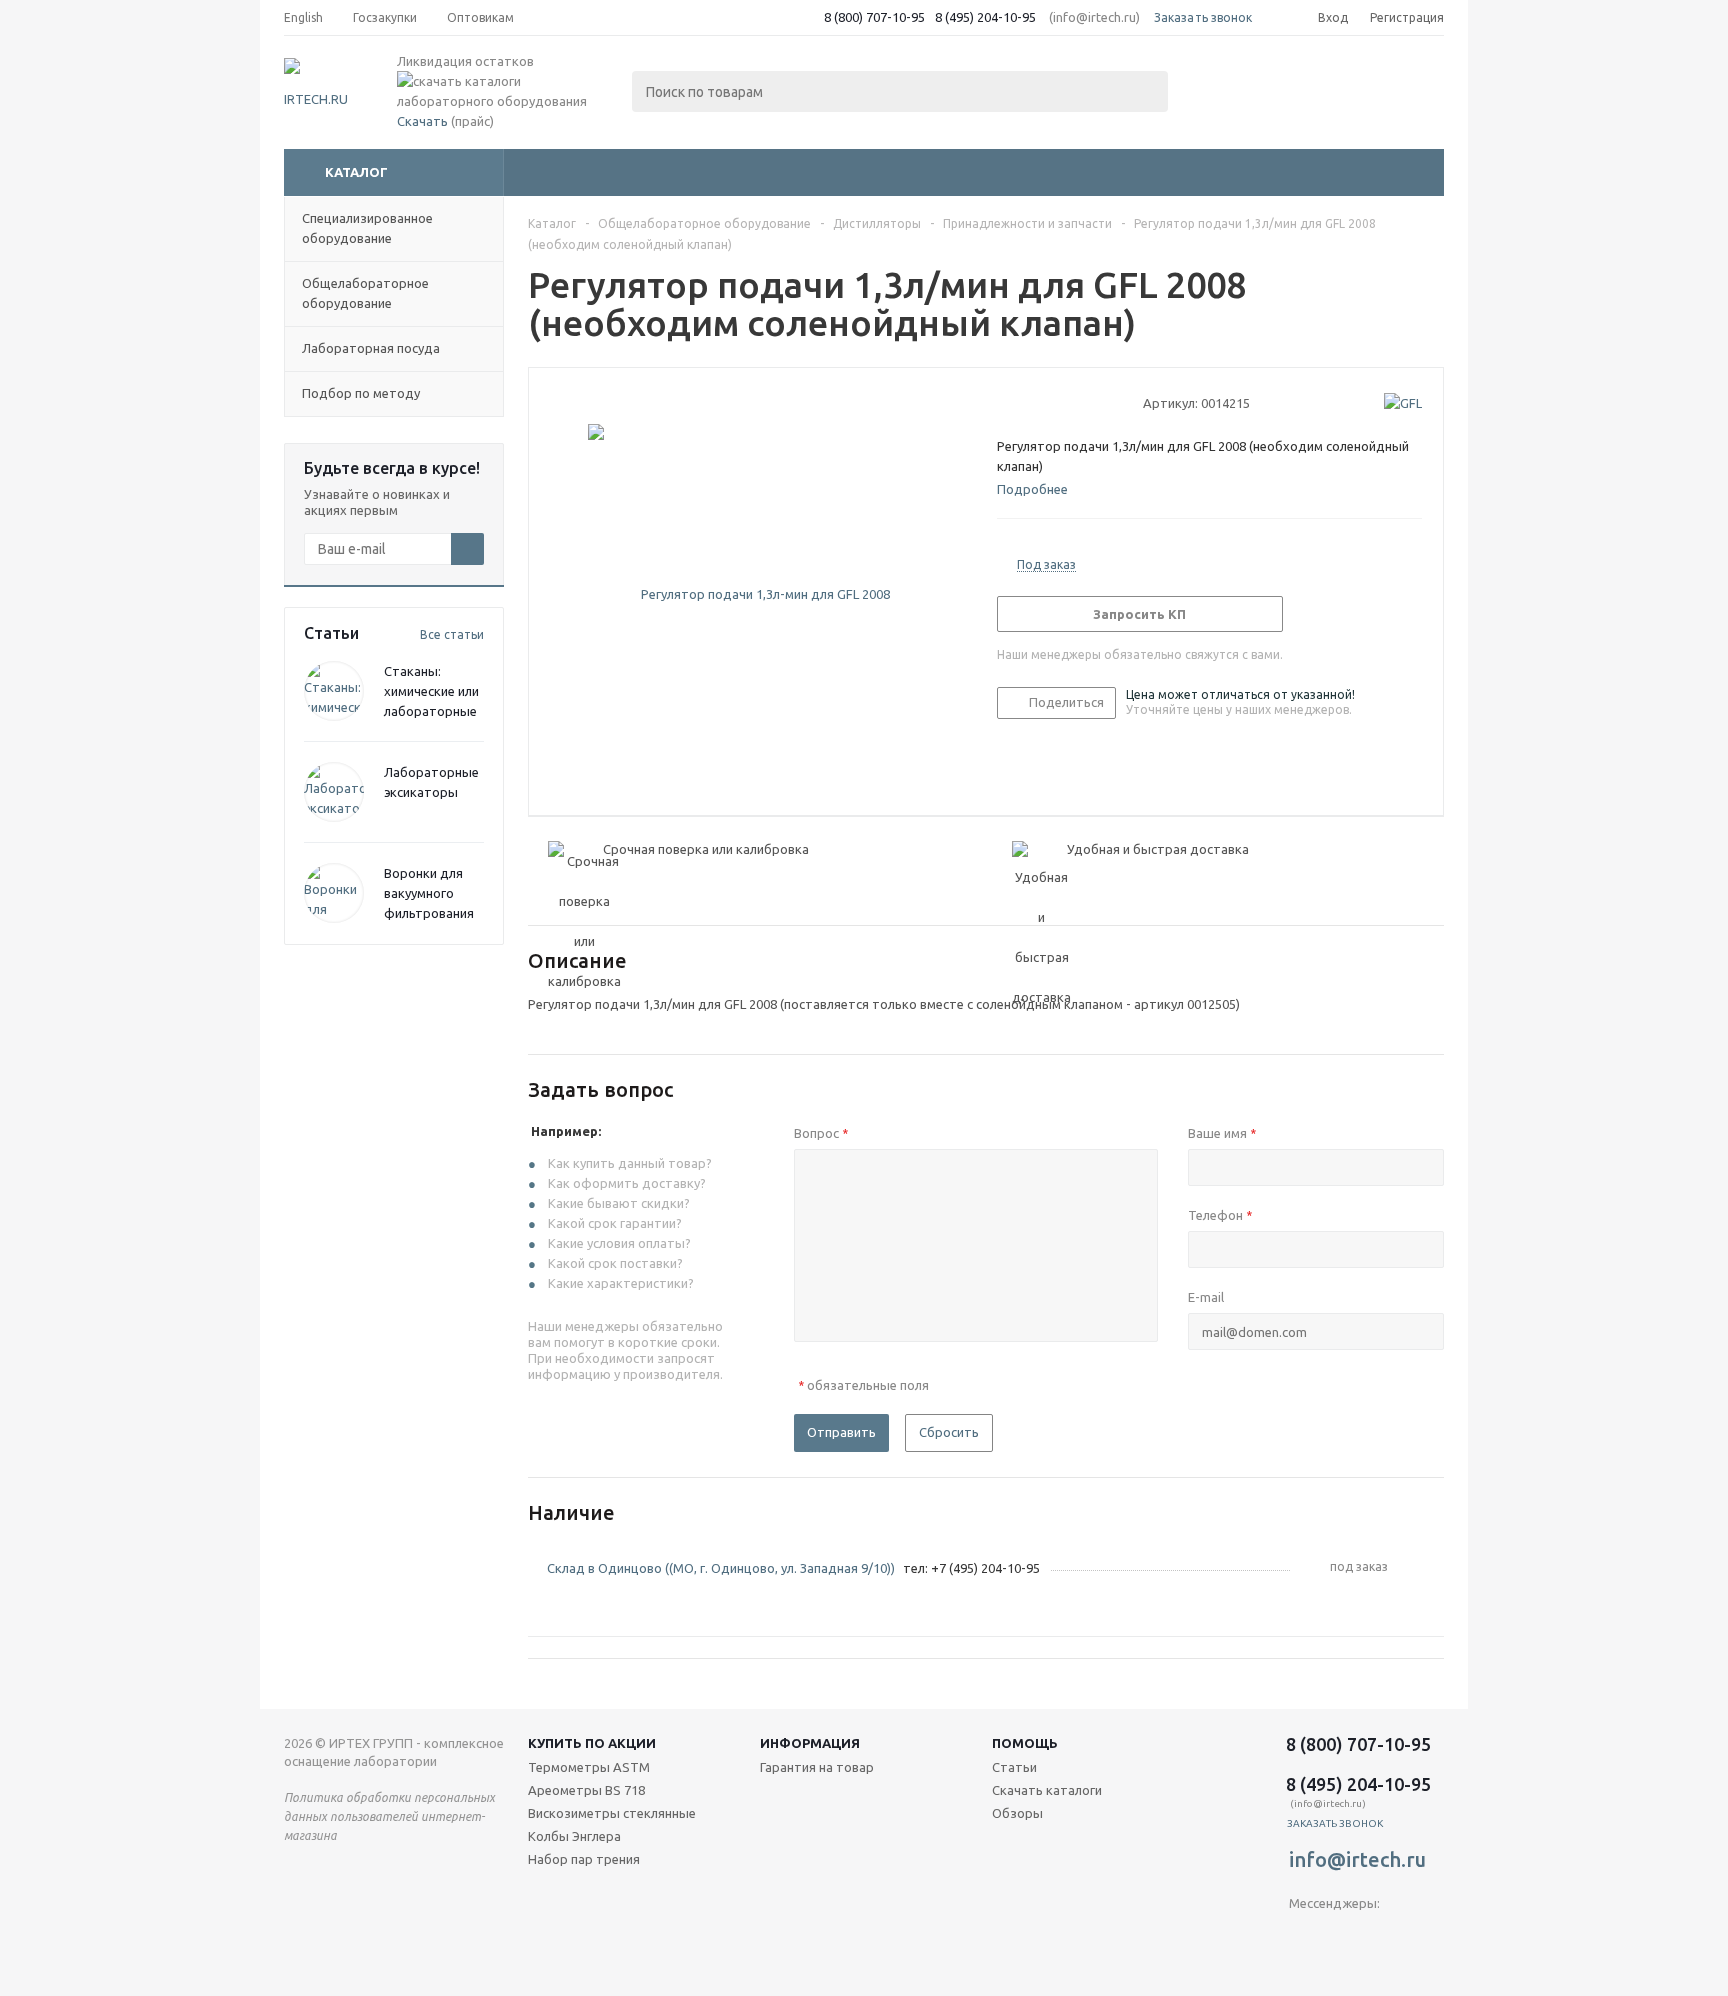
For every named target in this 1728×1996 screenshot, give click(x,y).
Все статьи (452, 634)
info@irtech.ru (1357, 1859)
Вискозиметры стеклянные (612, 1813)
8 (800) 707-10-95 (874, 17)
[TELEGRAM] (1304, 1936)
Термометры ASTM (589, 1767)
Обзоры (1017, 1813)
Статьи (1014, 1767)
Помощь (1025, 1743)
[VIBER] (1345, 1936)
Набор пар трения (584, 1859)
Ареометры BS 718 (586, 1790)
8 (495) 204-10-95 (985, 17)
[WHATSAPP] (1386, 1936)
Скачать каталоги (1047, 1790)
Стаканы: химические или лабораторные (431, 691)
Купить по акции (592, 1743)
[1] (1006, 402)
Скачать (422, 121)
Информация (810, 1743)
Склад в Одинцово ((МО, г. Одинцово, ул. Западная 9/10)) (721, 1568)
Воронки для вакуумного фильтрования (429, 893)
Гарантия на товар (817, 1767)
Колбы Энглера (574, 1836)
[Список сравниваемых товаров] (1224, 86)
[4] (1063, 402)
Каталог (356, 172)
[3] (1044, 402)
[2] (1025, 402)
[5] (1082, 402)
